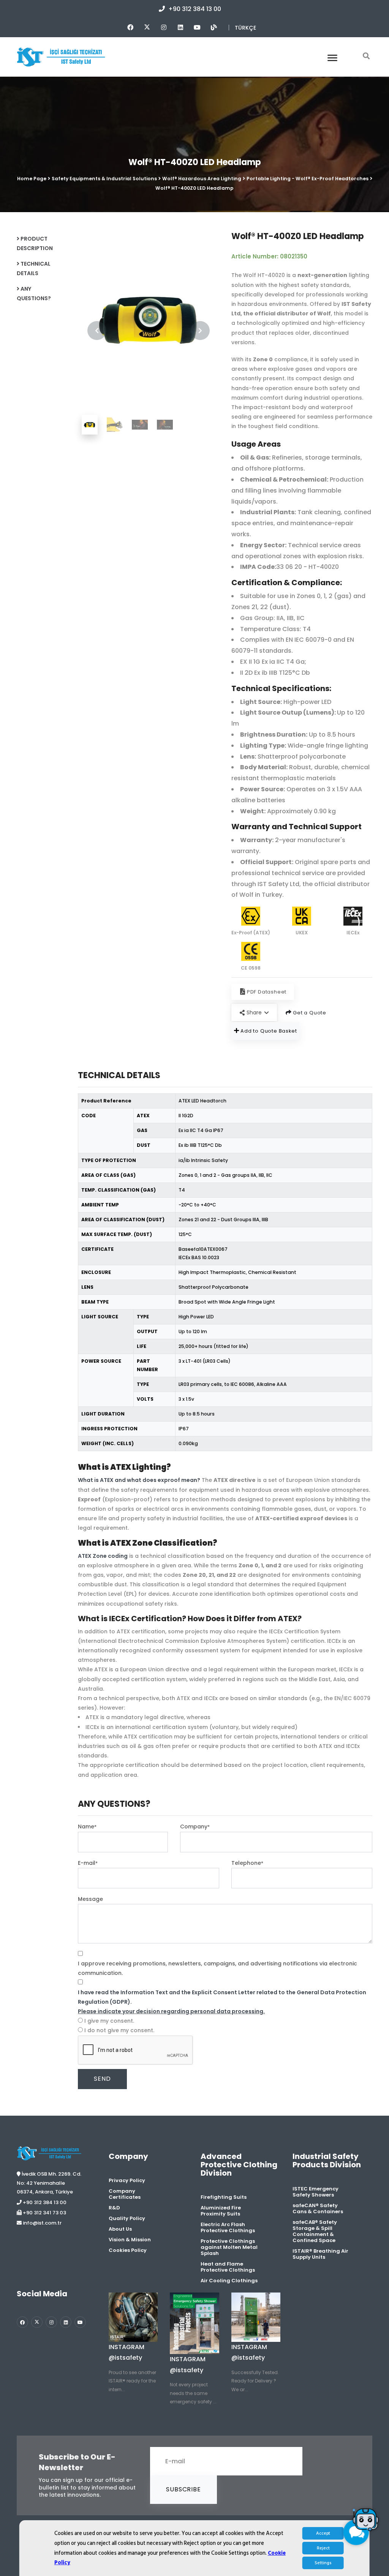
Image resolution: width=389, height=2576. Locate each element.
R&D (114, 2208)
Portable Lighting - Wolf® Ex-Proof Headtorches (308, 179)
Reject (323, 2548)
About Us (120, 2229)
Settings (323, 2563)
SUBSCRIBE (183, 2489)
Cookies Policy (128, 2250)
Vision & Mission (130, 2240)
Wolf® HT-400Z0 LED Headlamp (194, 188)
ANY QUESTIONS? (34, 294)
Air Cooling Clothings (229, 2281)
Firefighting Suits (224, 2197)
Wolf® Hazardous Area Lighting (202, 179)
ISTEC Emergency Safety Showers (315, 2192)
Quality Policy (127, 2218)
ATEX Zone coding (103, 1556)
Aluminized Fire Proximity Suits (221, 2211)
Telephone (247, 1863)
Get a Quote (309, 1013)
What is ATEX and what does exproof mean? (139, 1480)
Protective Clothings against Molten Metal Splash (229, 2247)
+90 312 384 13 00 (194, 9)
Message (90, 1899)
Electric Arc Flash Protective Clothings (228, 2227)
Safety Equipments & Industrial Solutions (104, 179)
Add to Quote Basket (268, 1031)
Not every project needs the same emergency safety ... (193, 2393)
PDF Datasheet (267, 992)
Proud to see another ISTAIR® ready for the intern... (132, 2381)
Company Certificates (125, 2194)
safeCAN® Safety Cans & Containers (318, 2208)
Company (195, 1827)
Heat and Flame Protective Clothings (228, 2267)
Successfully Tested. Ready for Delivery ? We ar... (255, 2381)
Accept (323, 2533)
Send (102, 2079)
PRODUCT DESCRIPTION (35, 243)
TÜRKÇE (245, 28)
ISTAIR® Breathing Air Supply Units (320, 2254)
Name (87, 1827)
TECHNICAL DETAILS (34, 268)
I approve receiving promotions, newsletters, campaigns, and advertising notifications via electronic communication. (217, 1968)
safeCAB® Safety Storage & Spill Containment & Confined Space (315, 2231)
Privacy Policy (127, 2180)
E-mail (88, 1863)
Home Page (32, 179)
